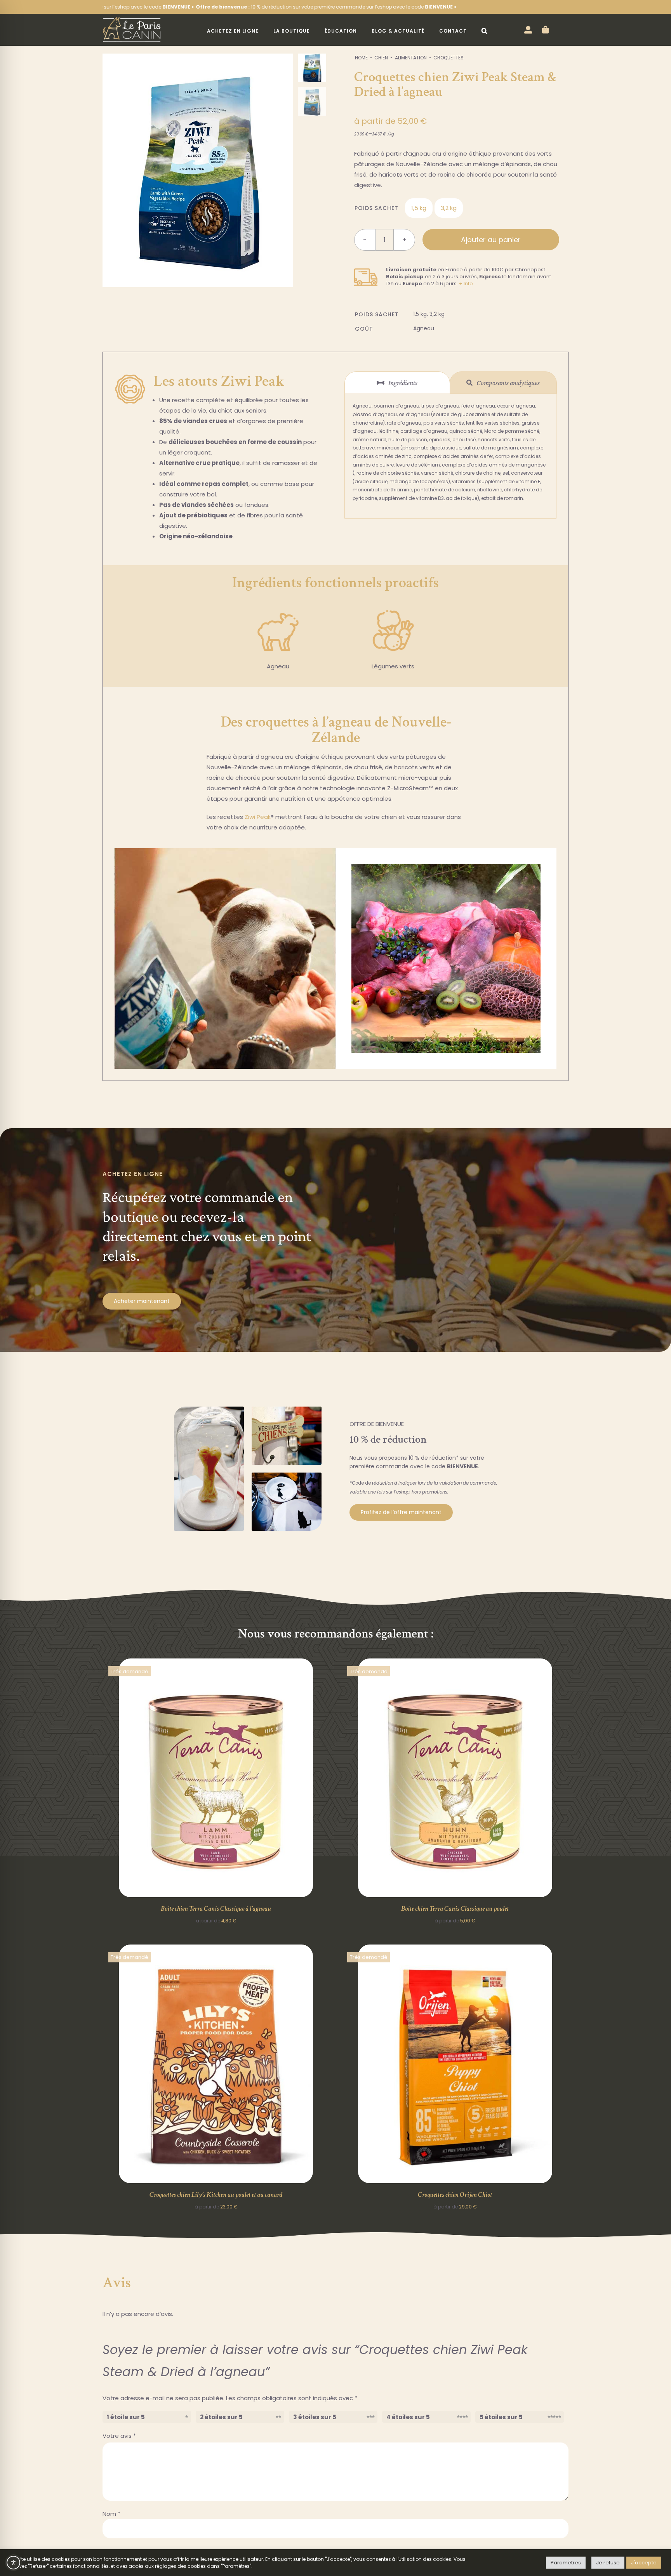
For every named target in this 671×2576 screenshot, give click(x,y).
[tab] (397, 383)
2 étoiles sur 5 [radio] (221, 2417)
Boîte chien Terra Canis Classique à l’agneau (216, 1909)
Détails (216, 1779)
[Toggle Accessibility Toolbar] (13, 2563)
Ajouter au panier (491, 240)
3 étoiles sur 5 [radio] (315, 2417)
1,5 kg (419, 208)
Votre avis (119, 2436)
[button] (485, 31)
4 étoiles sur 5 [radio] (408, 2417)
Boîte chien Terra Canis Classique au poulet (455, 1909)
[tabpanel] (450, 456)
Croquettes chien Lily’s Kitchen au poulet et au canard (216, 2195)
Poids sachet (376, 208)
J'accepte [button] (644, 2563)
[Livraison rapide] (366, 266)
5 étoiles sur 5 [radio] (501, 2417)
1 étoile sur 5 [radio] (126, 2417)
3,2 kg (449, 208)
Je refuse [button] (608, 2563)
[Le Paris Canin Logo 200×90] (132, 19)
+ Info (466, 284)
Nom (111, 2514)
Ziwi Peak (258, 817)
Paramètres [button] (566, 2563)
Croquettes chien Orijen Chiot (455, 2195)
